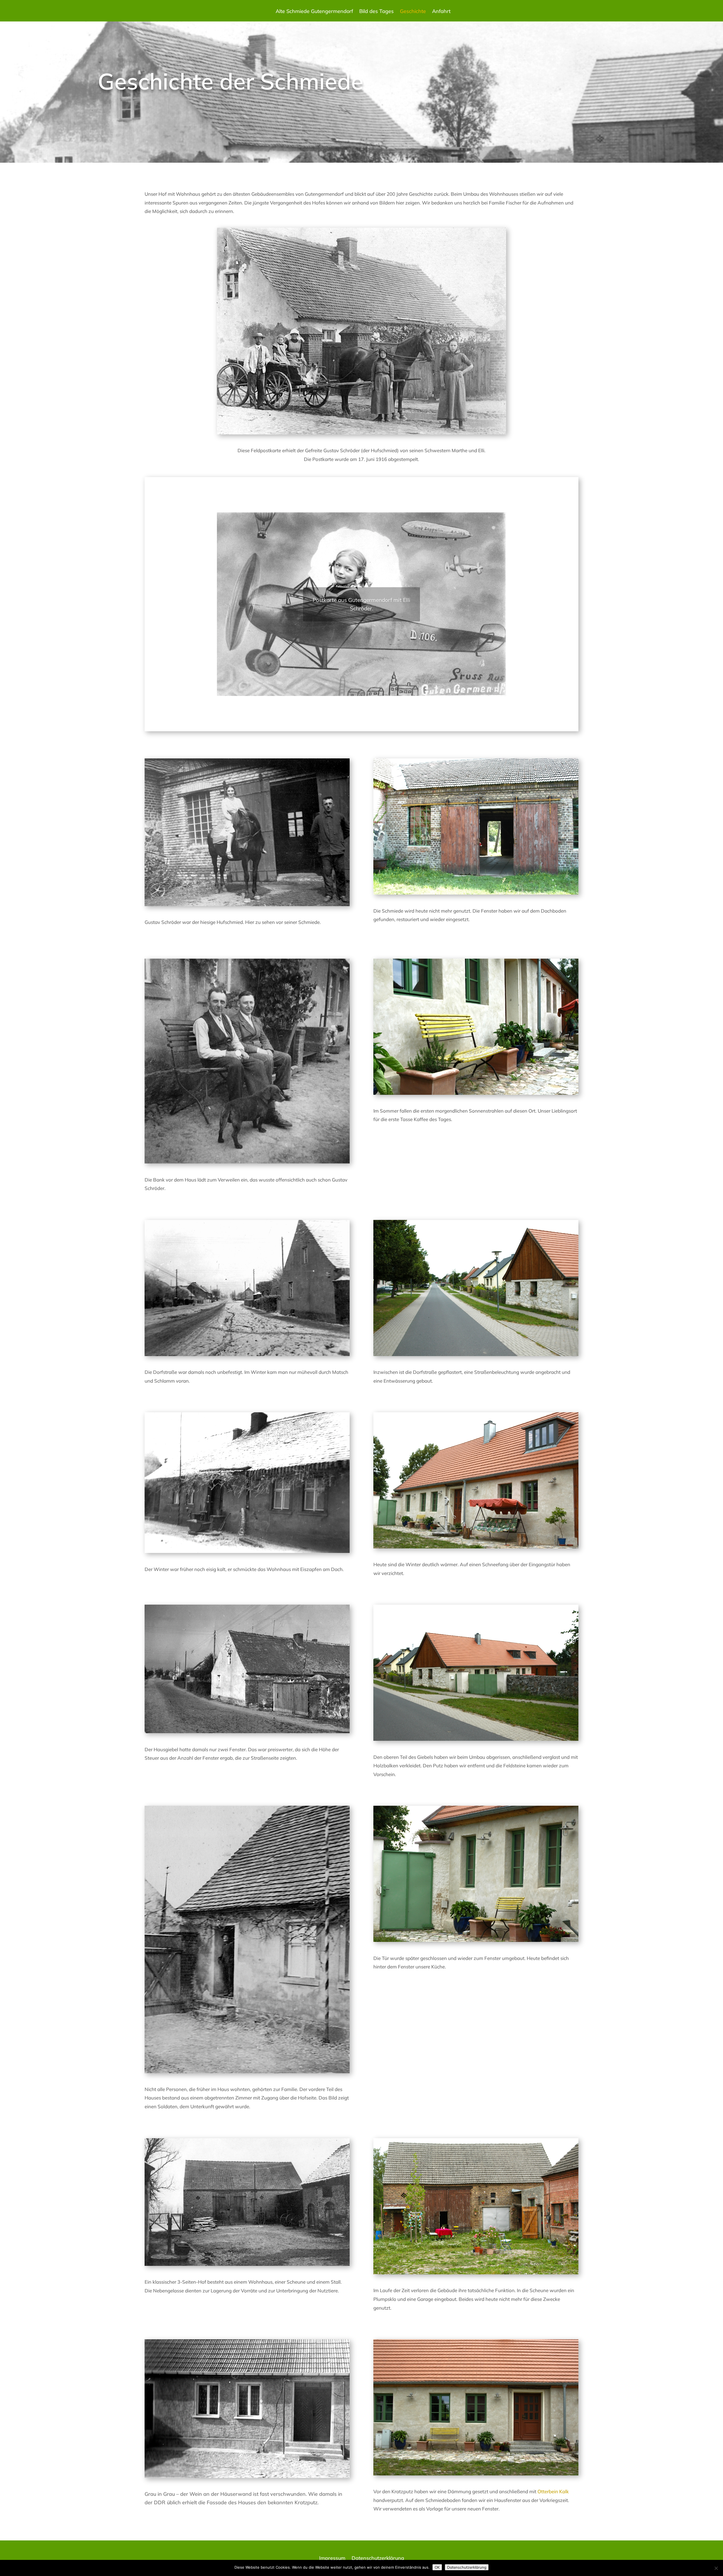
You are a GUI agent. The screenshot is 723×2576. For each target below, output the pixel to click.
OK (437, 2567)
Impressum (332, 2559)
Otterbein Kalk (553, 2491)
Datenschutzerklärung (378, 2559)
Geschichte (413, 12)
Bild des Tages (376, 12)
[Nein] (716, 2568)
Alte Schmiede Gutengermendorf (314, 12)
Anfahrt (441, 12)
